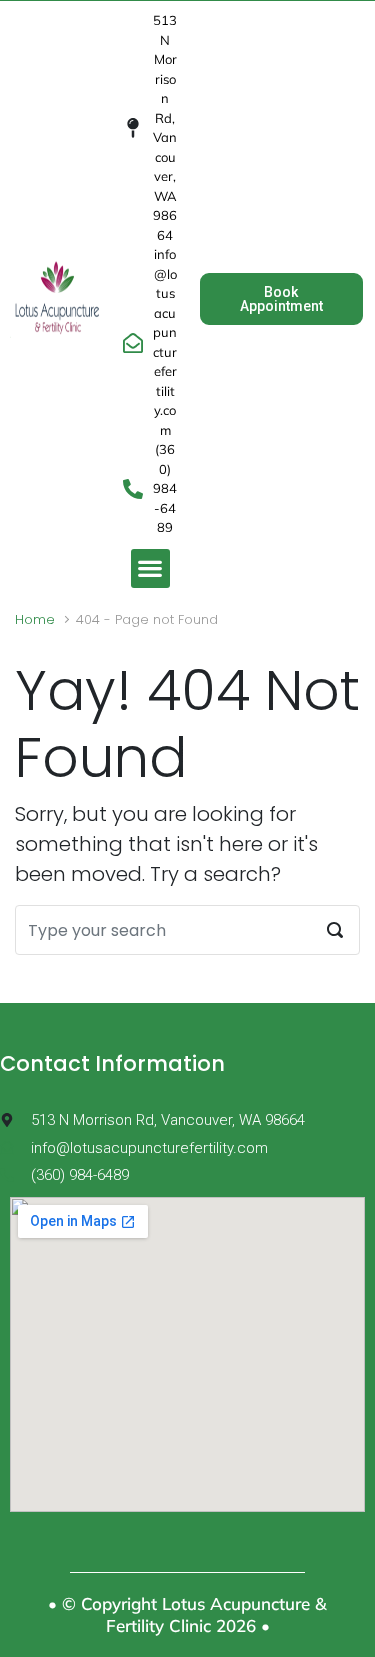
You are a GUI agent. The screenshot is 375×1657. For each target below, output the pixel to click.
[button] (150, 568)
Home (35, 619)
